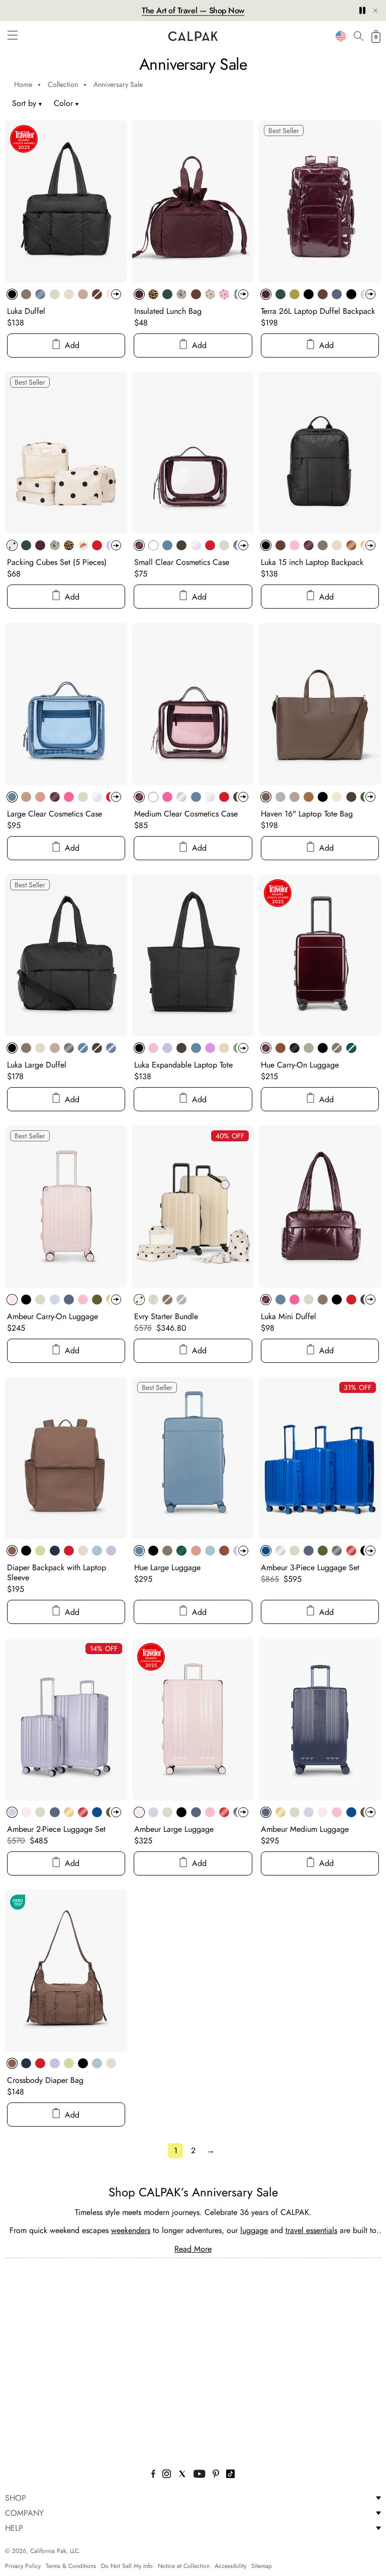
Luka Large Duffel (37, 1065)
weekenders (131, 2230)
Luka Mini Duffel (288, 1316)
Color (66, 103)
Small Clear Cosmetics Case (182, 562)
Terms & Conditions (71, 2566)
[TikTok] (230, 2475)
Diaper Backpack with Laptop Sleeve (57, 1572)
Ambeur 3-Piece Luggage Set (310, 1567)
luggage (254, 2230)
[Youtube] (199, 2475)
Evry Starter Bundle (166, 1316)
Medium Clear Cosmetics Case (186, 814)
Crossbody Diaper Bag (45, 2080)
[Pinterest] (216, 2475)
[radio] (12, 294)
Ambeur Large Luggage (174, 1829)
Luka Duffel (26, 311)
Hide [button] (375, 11)
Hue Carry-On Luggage (300, 1065)
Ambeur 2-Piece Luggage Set (56, 1829)
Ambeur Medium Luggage (305, 1829)
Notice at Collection (184, 2566)
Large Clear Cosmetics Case (55, 814)
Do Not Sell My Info (127, 2566)
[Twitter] (182, 2475)
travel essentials (311, 2230)
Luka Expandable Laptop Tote (183, 1065)
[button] (13, 35)
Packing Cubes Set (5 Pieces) (57, 562)
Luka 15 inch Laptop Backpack (312, 562)
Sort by (24, 103)
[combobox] (341, 36)
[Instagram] (167, 2475)
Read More (193, 2249)
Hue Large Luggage (167, 1567)
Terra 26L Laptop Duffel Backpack (318, 311)
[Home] (193, 36)
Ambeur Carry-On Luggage (53, 1316)
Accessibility (230, 2566)
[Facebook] (154, 2475)
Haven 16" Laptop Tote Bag (307, 814)
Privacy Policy (23, 2566)
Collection (63, 84)
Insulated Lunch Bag (168, 311)
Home (23, 84)
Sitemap (262, 2566)
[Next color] (116, 294)
